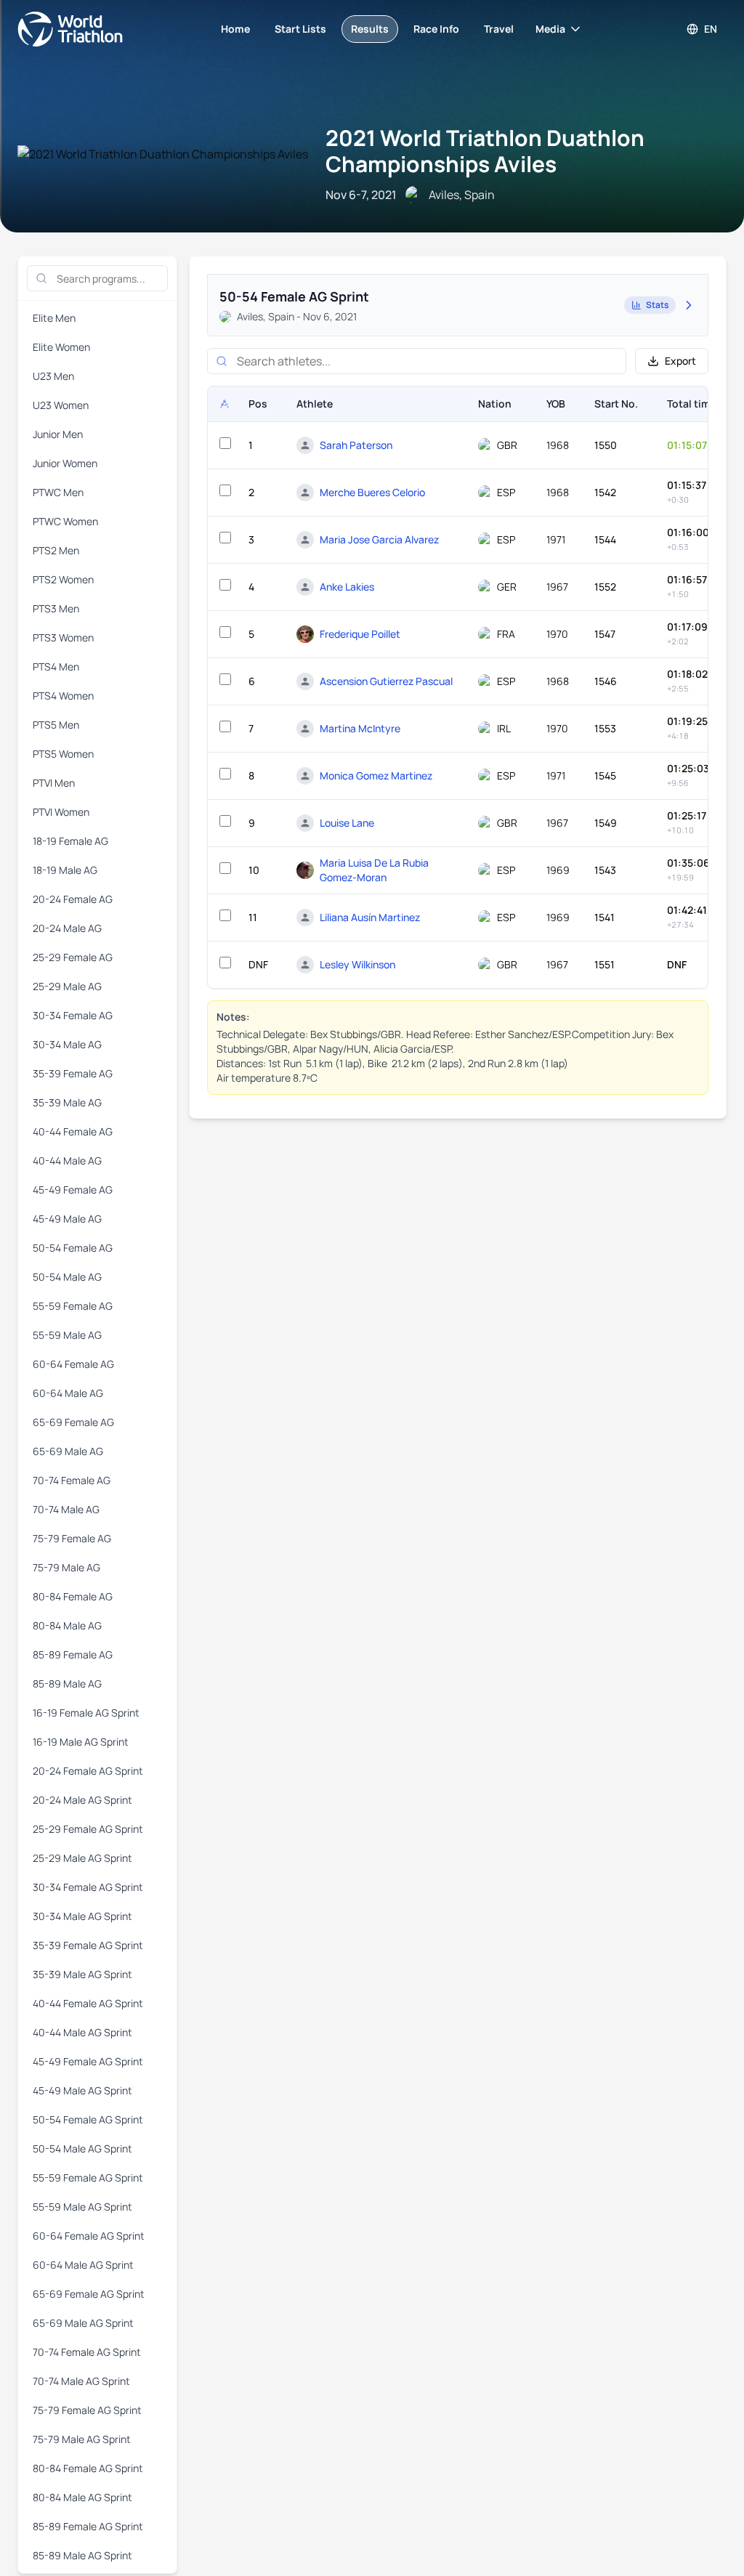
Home (235, 29)
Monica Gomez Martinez (376, 775)
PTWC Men (58, 492)
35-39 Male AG (67, 1102)
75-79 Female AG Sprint (87, 2410)
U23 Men (53, 376)
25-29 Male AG (67, 986)
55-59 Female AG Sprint (88, 2178)
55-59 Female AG (73, 1306)
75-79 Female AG (72, 1538)
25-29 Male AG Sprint (82, 1858)
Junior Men (58, 434)
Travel (499, 29)
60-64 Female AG (73, 1364)
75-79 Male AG (66, 1567)
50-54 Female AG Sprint (88, 2119)
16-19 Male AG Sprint (81, 1742)
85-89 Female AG (73, 1654)
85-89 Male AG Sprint (82, 2555)
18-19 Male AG (65, 870)
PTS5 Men (56, 725)
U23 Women (61, 405)
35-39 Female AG (73, 1073)
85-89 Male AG (67, 1684)
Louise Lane (347, 823)
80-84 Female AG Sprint (88, 2468)
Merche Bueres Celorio (372, 492)
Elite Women (61, 347)
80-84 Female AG (73, 1596)
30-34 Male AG (67, 1044)
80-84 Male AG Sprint (82, 2497)
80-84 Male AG (67, 1625)
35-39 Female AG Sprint (88, 1945)
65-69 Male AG (68, 1451)
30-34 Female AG (73, 1015)
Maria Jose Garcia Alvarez (379, 539)
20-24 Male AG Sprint (82, 1800)
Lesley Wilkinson (357, 964)
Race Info (436, 29)
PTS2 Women (63, 579)
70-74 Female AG (72, 1480)
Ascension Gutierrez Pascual (386, 681)
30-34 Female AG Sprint (88, 1887)
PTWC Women (65, 521)
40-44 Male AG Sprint (82, 2032)
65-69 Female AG (73, 1422)
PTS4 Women (63, 696)
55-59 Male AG (67, 1335)
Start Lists (300, 29)
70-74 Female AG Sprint (87, 2352)
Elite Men (54, 318)
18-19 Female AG (70, 841)
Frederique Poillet (360, 634)
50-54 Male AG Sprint (82, 2148)
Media (550, 29)
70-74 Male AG (66, 1509)
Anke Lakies (347, 587)
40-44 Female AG (73, 1131)
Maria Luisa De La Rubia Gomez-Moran (374, 870)
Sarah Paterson (356, 445)
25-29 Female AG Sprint (88, 1829)
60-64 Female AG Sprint (89, 2236)
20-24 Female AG (73, 899)
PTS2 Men (56, 550)
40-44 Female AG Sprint (88, 2003)
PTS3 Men (56, 608)
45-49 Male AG (67, 1219)
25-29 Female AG (73, 957)
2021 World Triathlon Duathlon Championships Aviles (485, 151)
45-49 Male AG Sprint (82, 2090)
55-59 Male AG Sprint (82, 2207)
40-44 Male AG (67, 1161)
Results (370, 29)
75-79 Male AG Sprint (82, 2439)
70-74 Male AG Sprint (81, 2381)
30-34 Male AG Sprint (82, 1916)
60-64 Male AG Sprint (83, 2265)
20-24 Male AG (67, 928)
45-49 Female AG (73, 1190)
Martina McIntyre (360, 728)
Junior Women (65, 463)
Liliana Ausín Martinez (370, 917)
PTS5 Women (63, 754)
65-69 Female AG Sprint (89, 2294)
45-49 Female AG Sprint (88, 2061)
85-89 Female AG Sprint (88, 2526)
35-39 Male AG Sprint (82, 1974)
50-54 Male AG (67, 1277)
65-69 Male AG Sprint (83, 2323)
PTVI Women (61, 812)
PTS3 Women (63, 637)
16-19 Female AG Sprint (86, 1713)
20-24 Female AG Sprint (88, 1771)
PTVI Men (54, 783)
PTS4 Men (56, 667)
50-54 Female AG (73, 1248)
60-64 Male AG (68, 1393)
